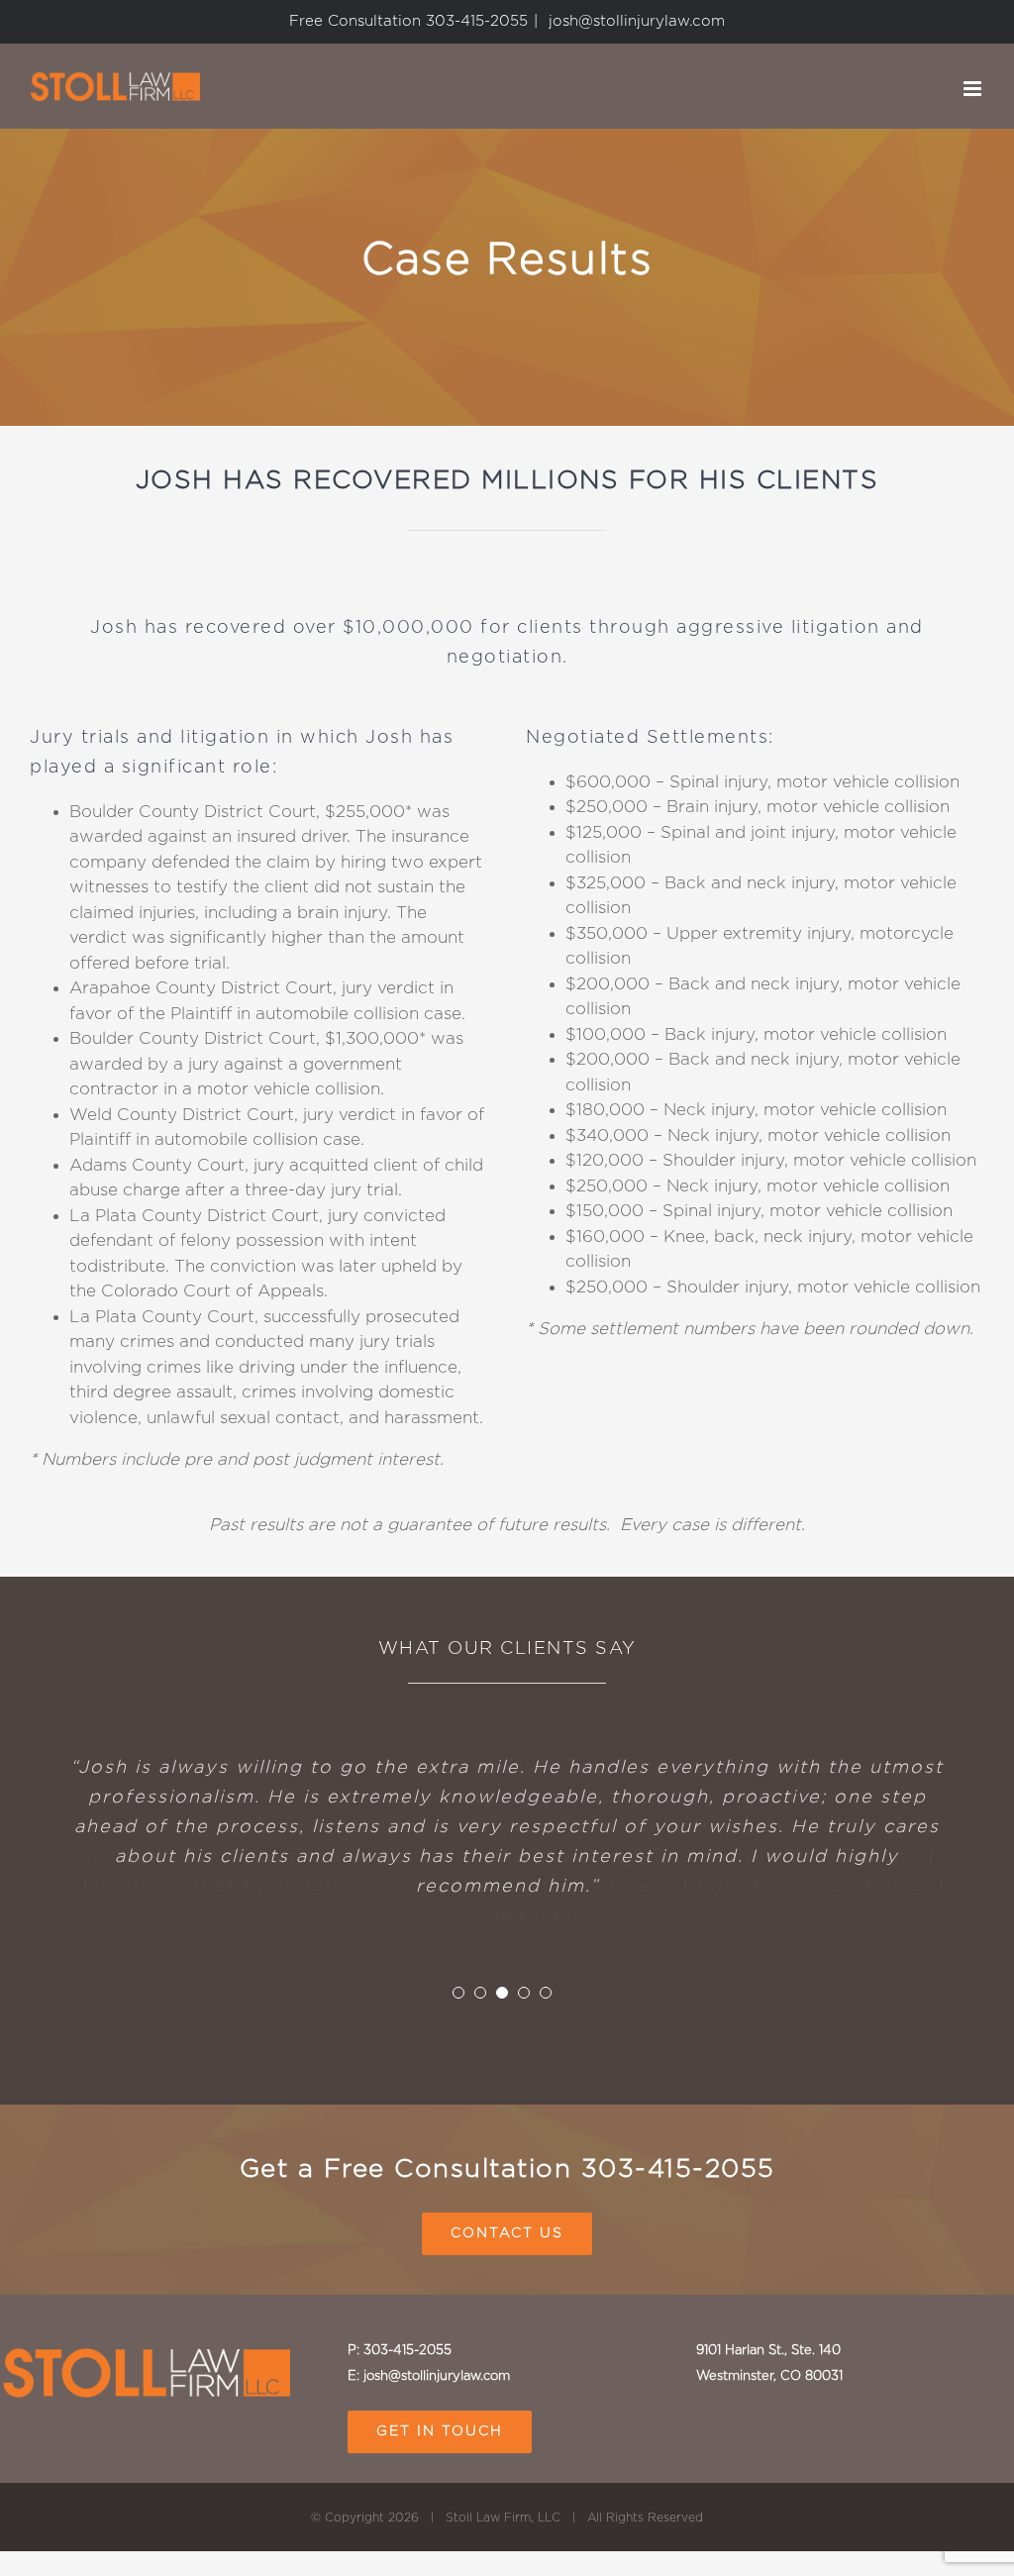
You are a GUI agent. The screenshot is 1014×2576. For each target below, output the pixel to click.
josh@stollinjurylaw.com (634, 21)
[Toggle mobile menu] (974, 89)
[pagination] (458, 1988)
